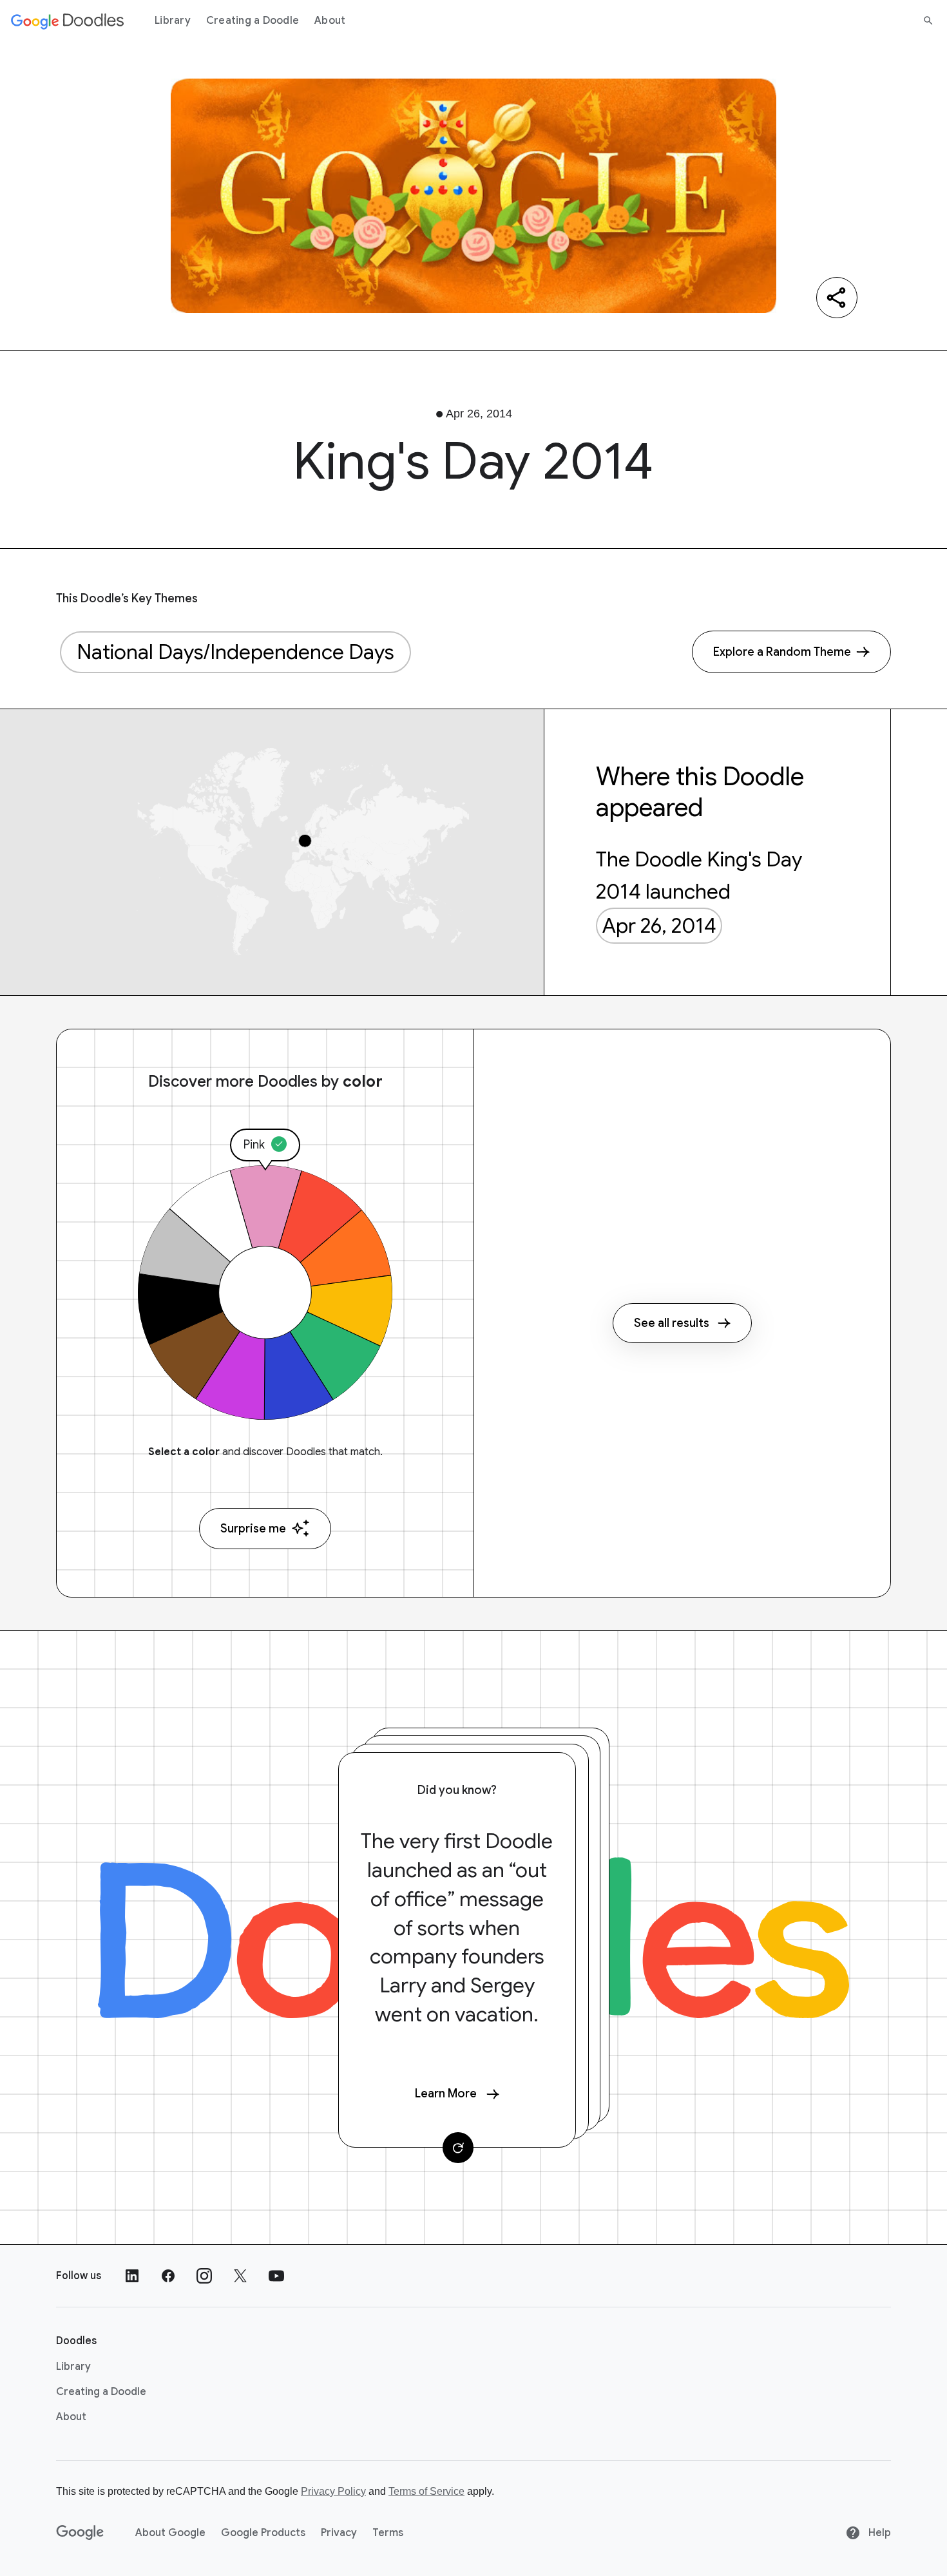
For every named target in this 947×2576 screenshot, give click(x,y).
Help (878, 2533)
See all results (672, 1323)
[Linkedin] (132, 2276)
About (330, 21)
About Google (170, 2533)
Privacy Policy (333, 2491)
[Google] (80, 2533)
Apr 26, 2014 (659, 926)
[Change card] (458, 2148)
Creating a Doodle (253, 21)
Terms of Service (426, 2491)
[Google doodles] (68, 21)
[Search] (928, 21)
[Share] (837, 298)
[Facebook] (168, 2276)
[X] (240, 2276)
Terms (388, 2533)
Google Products (263, 2533)
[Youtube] (276, 2276)
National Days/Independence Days (235, 652)
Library (173, 21)
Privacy (339, 2533)
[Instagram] (204, 2276)
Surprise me (253, 1529)
